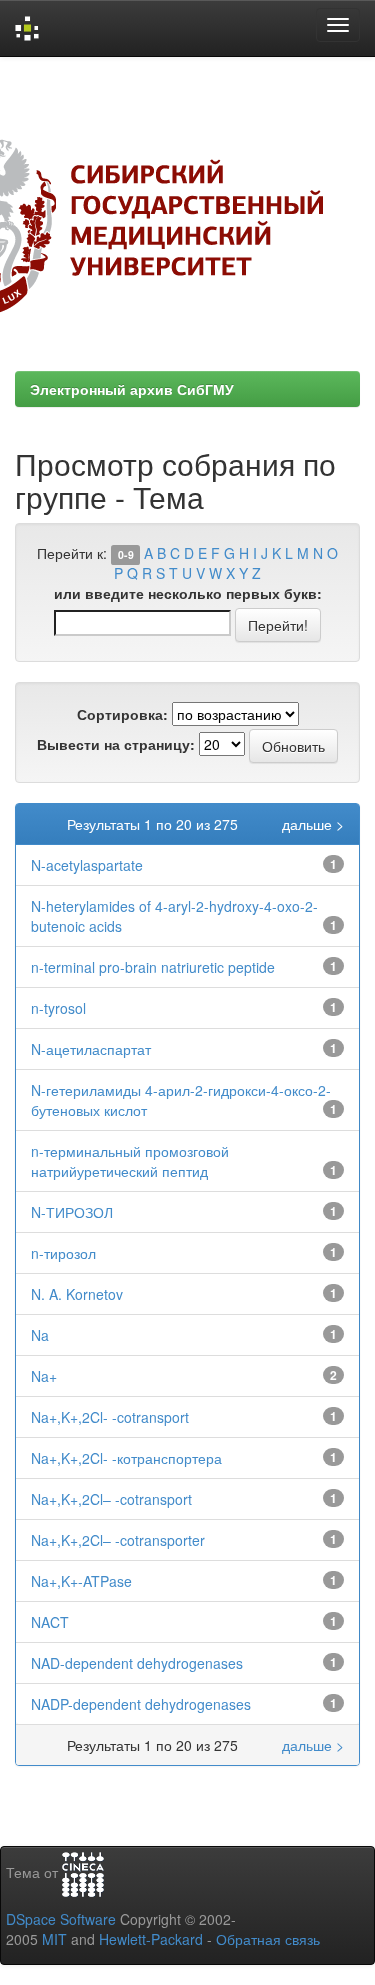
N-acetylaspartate (87, 865)
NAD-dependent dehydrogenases (137, 1663)
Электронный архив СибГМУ (132, 389)
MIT (54, 1939)
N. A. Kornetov (77, 1294)
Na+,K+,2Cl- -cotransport (110, 1417)
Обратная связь (268, 1939)
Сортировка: (122, 714)
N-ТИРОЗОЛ (72, 1212)
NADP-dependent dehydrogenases (141, 1704)
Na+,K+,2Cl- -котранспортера (126, 1458)
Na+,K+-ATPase (81, 1581)
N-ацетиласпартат (91, 1049)
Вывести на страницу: (116, 744)
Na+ (44, 1376)
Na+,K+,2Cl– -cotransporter (118, 1540)
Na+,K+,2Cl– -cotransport (111, 1499)
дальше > (313, 824)
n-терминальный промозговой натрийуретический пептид (130, 1161)
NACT (50, 1622)
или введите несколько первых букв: (188, 593)
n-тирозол (63, 1253)
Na (40, 1335)
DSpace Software (61, 1919)
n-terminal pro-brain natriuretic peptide (153, 967)
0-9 (126, 554)
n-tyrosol (58, 1008)
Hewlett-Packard (151, 1939)
